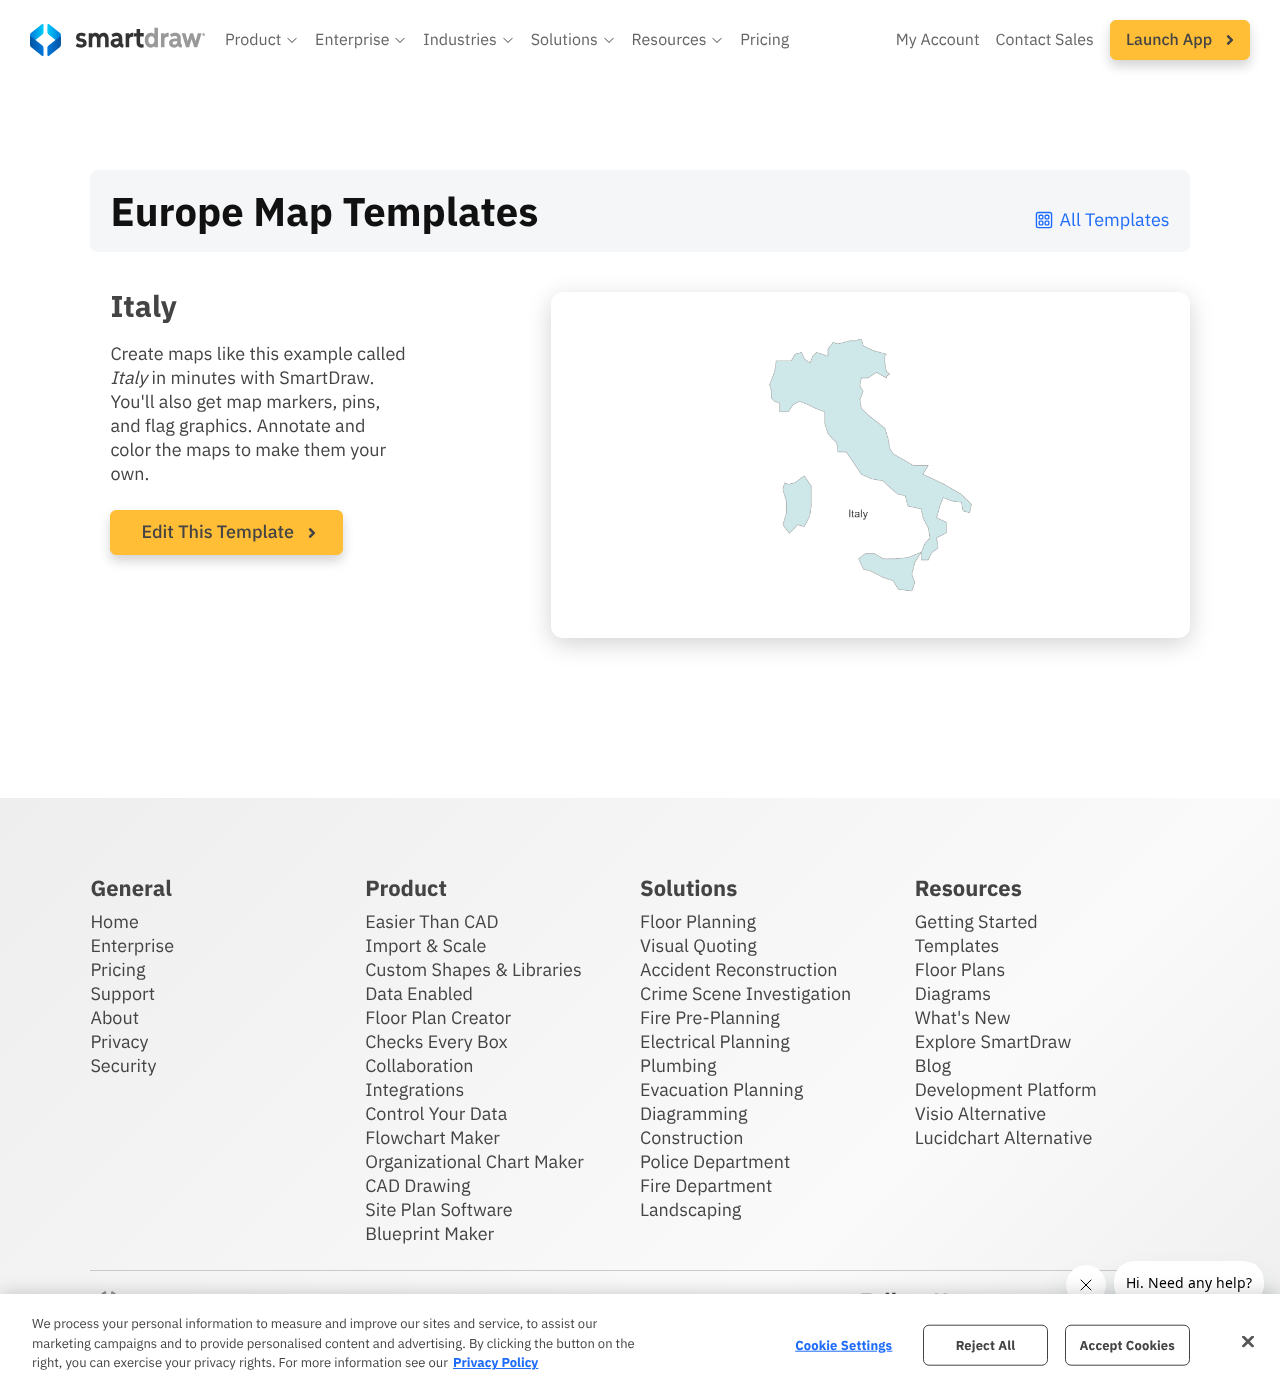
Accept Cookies (1127, 1344)
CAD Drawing (417, 1185)
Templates (957, 945)
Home (114, 921)
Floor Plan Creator (438, 1017)
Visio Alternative (980, 1113)
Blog (933, 1065)
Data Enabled (419, 993)
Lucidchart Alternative (1004, 1137)
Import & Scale (425, 945)
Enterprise (132, 945)
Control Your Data (436, 1113)
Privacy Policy (495, 1362)
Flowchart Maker (432, 1137)
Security (123, 1065)
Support (122, 993)
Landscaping (690, 1209)
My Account (938, 40)
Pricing (764, 40)
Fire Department (706, 1185)
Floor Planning (698, 921)
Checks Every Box (436, 1041)
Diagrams (953, 993)
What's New (963, 1017)
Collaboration (419, 1065)
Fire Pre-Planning (710, 1017)
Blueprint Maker (429, 1233)
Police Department (715, 1161)
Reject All (986, 1344)
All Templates (1115, 219)
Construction (691, 1137)
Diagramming (694, 1113)
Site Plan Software (438, 1209)
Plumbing (678, 1065)
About (114, 1017)
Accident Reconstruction (739, 969)
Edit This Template (217, 531)
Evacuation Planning (721, 1089)
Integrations (414, 1089)
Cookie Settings (843, 1344)
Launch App (1171, 40)
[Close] (1248, 1341)
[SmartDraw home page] (117, 40)
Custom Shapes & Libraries (473, 969)
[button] (262, 40)
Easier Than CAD (432, 921)
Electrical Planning (715, 1041)
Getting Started (976, 921)
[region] (640, 1343)
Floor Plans (960, 969)
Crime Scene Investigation (745, 993)
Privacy (119, 1041)
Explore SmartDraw (993, 1041)
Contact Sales (1045, 40)
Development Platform (1006, 1089)
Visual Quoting (698, 945)
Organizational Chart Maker (474, 1161)
